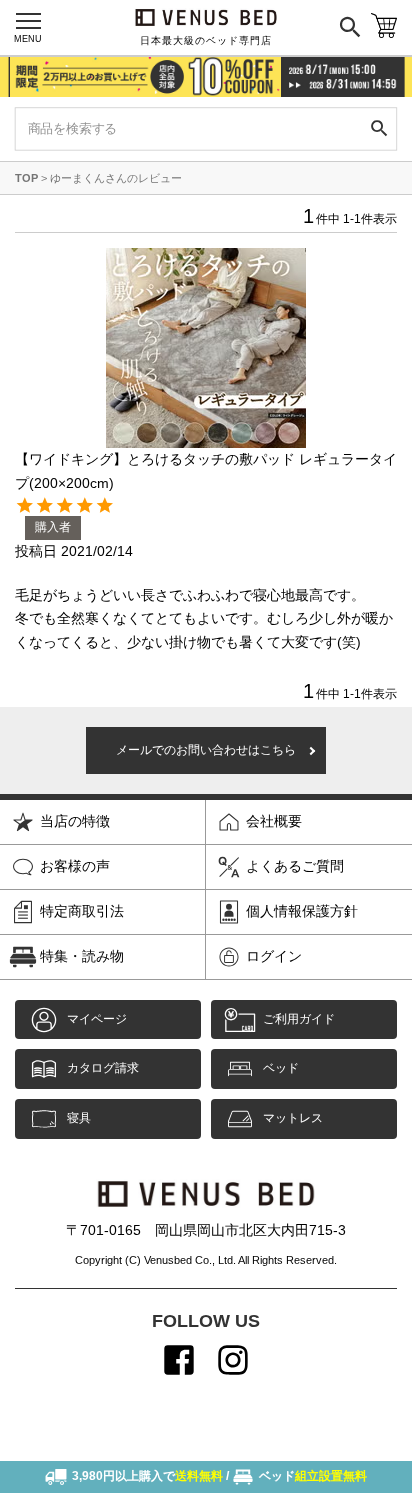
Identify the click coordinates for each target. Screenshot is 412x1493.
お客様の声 (75, 866)
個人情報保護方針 (302, 911)
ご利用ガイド (299, 1019)
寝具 (79, 1118)
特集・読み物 (82, 956)
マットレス (293, 1118)
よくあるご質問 (295, 866)
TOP (26, 178)
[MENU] (28, 21)
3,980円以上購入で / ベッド (219, 1476)
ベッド (281, 1068)
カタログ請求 (103, 1068)
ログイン (274, 956)
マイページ (97, 1019)
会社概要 (274, 821)
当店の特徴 (75, 821)
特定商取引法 (82, 911)
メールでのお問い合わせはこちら (206, 750)
